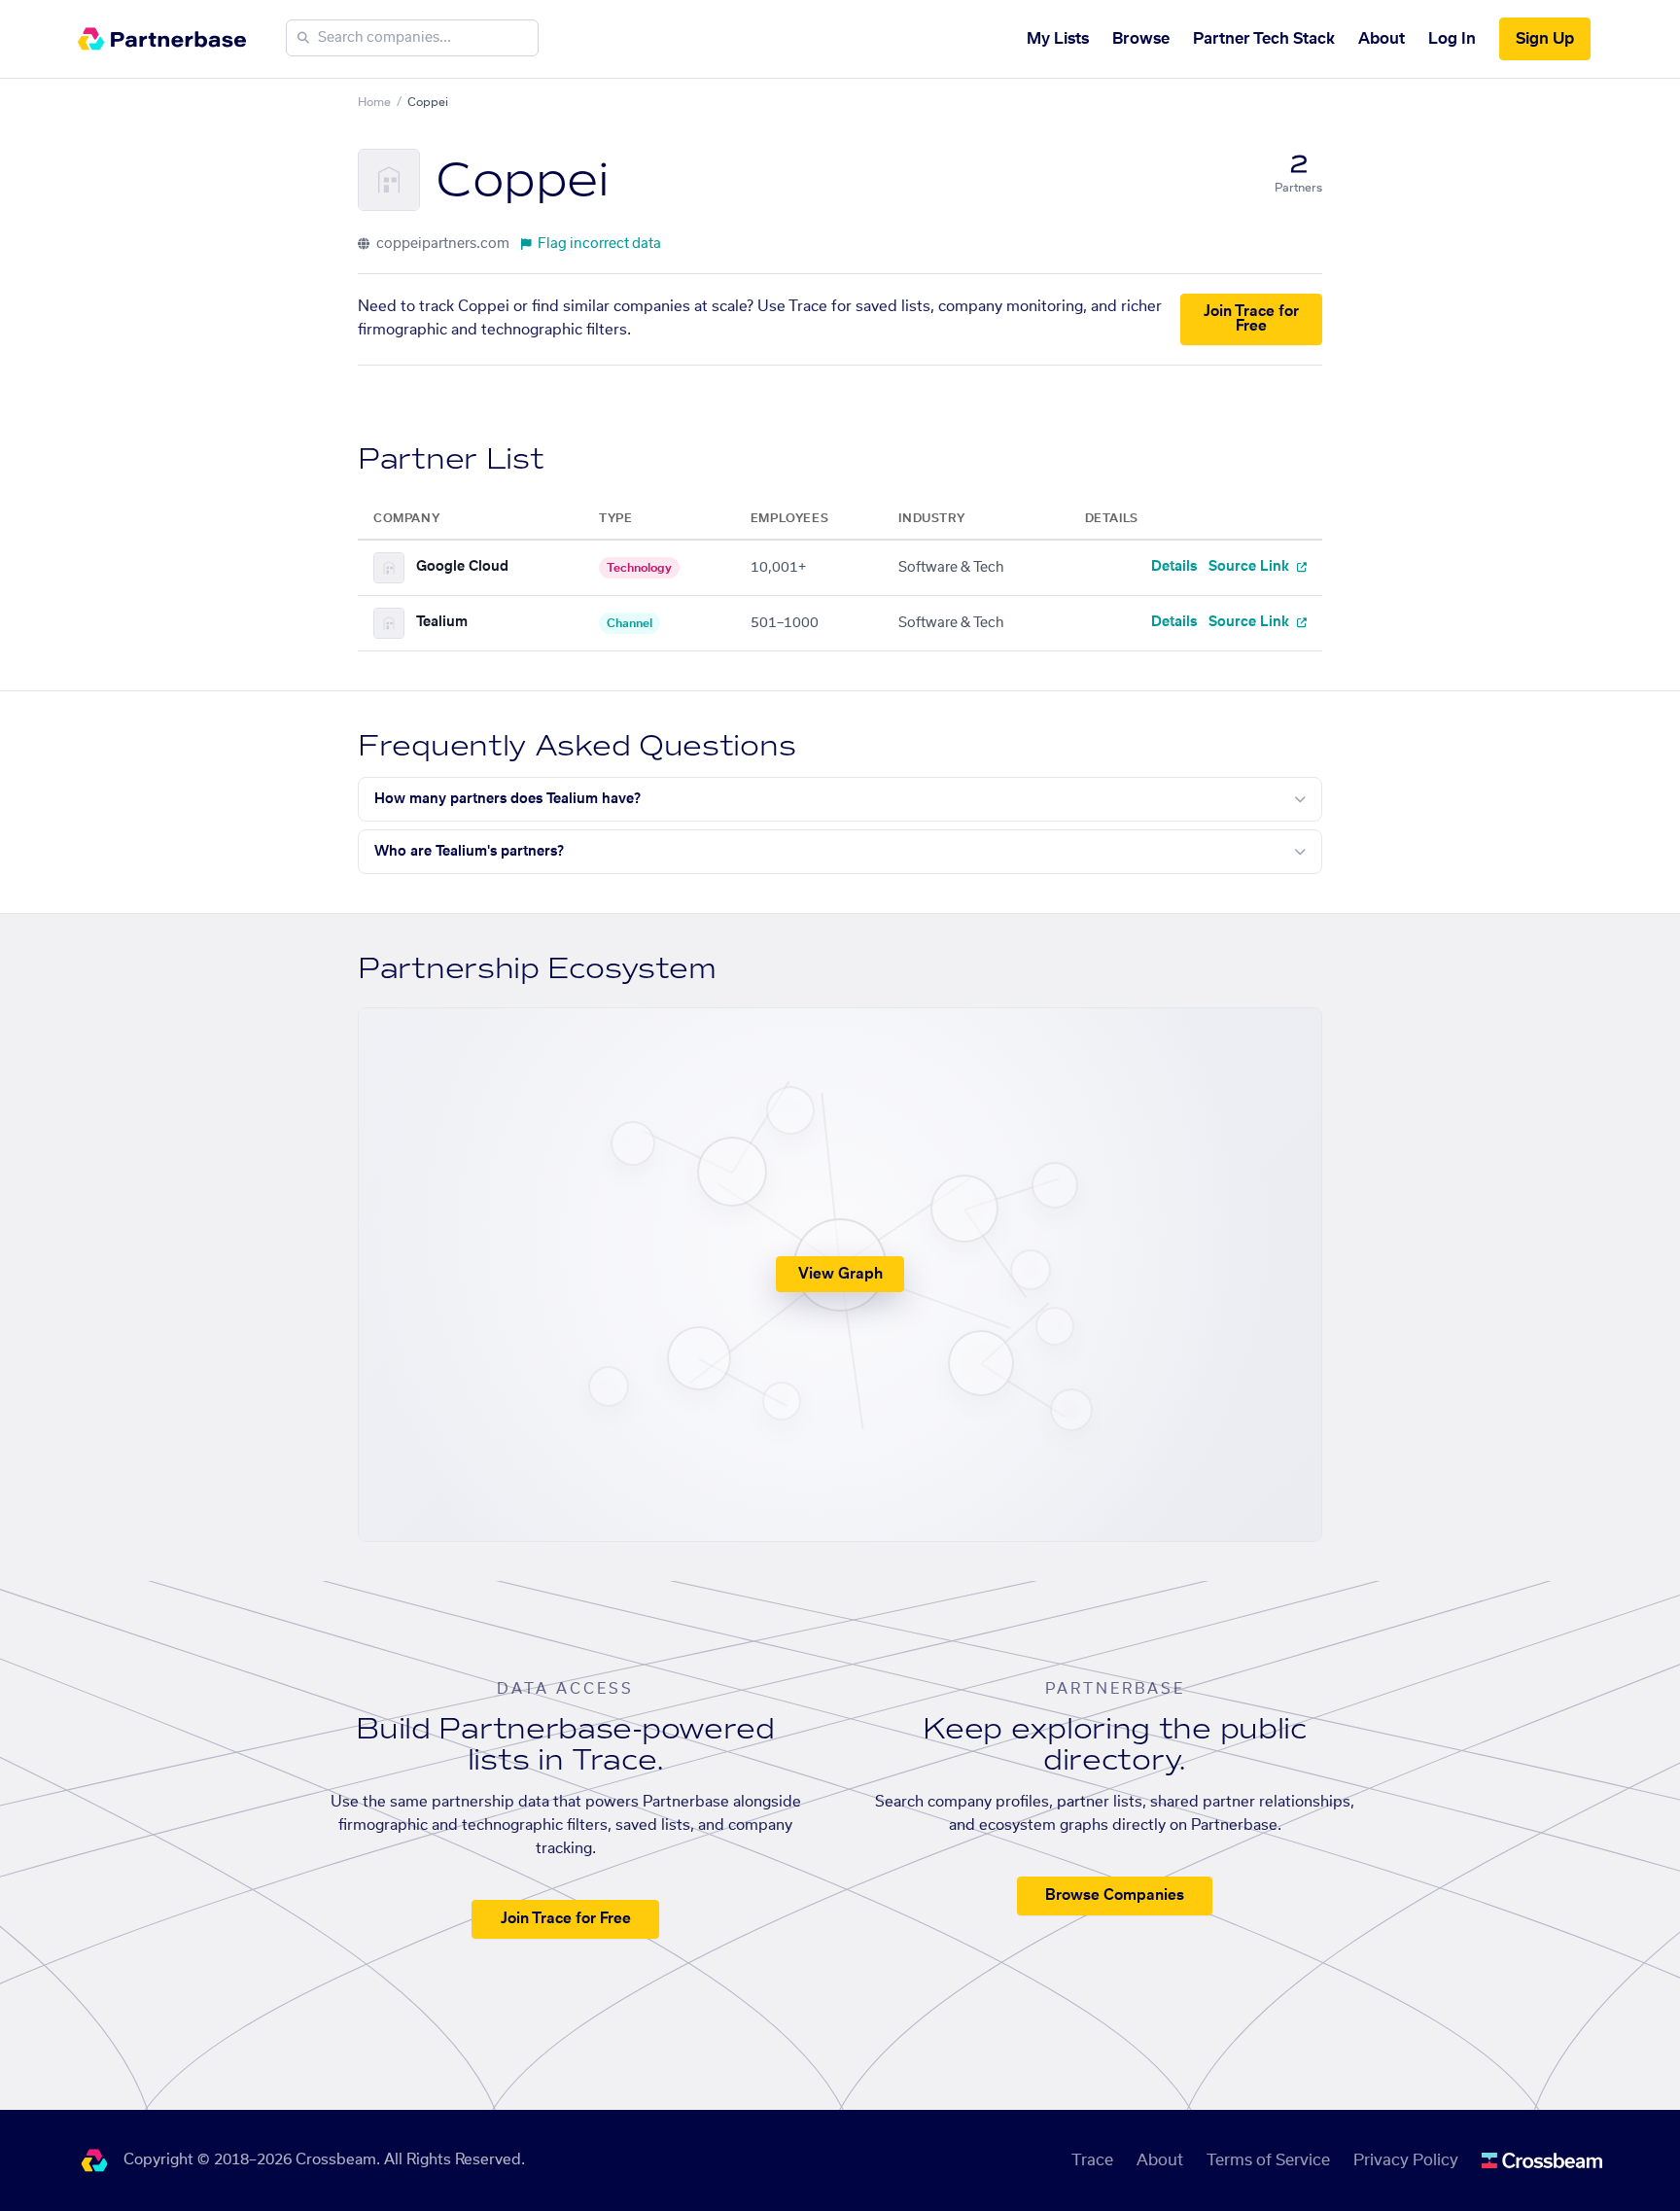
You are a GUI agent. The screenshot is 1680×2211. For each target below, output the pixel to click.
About (1382, 39)
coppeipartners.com (441, 244)
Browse (1141, 39)
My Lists (1058, 39)
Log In (1452, 39)
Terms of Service (1268, 2160)
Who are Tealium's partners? (469, 852)
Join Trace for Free (1251, 319)
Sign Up (1545, 39)
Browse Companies (1115, 1895)
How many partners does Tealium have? (507, 799)
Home (374, 102)
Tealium (442, 622)
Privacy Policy (1406, 2160)
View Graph (840, 1274)
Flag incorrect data (599, 244)
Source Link (1251, 567)
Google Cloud (462, 567)
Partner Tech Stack (1264, 39)
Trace (1092, 2160)
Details (1174, 567)
